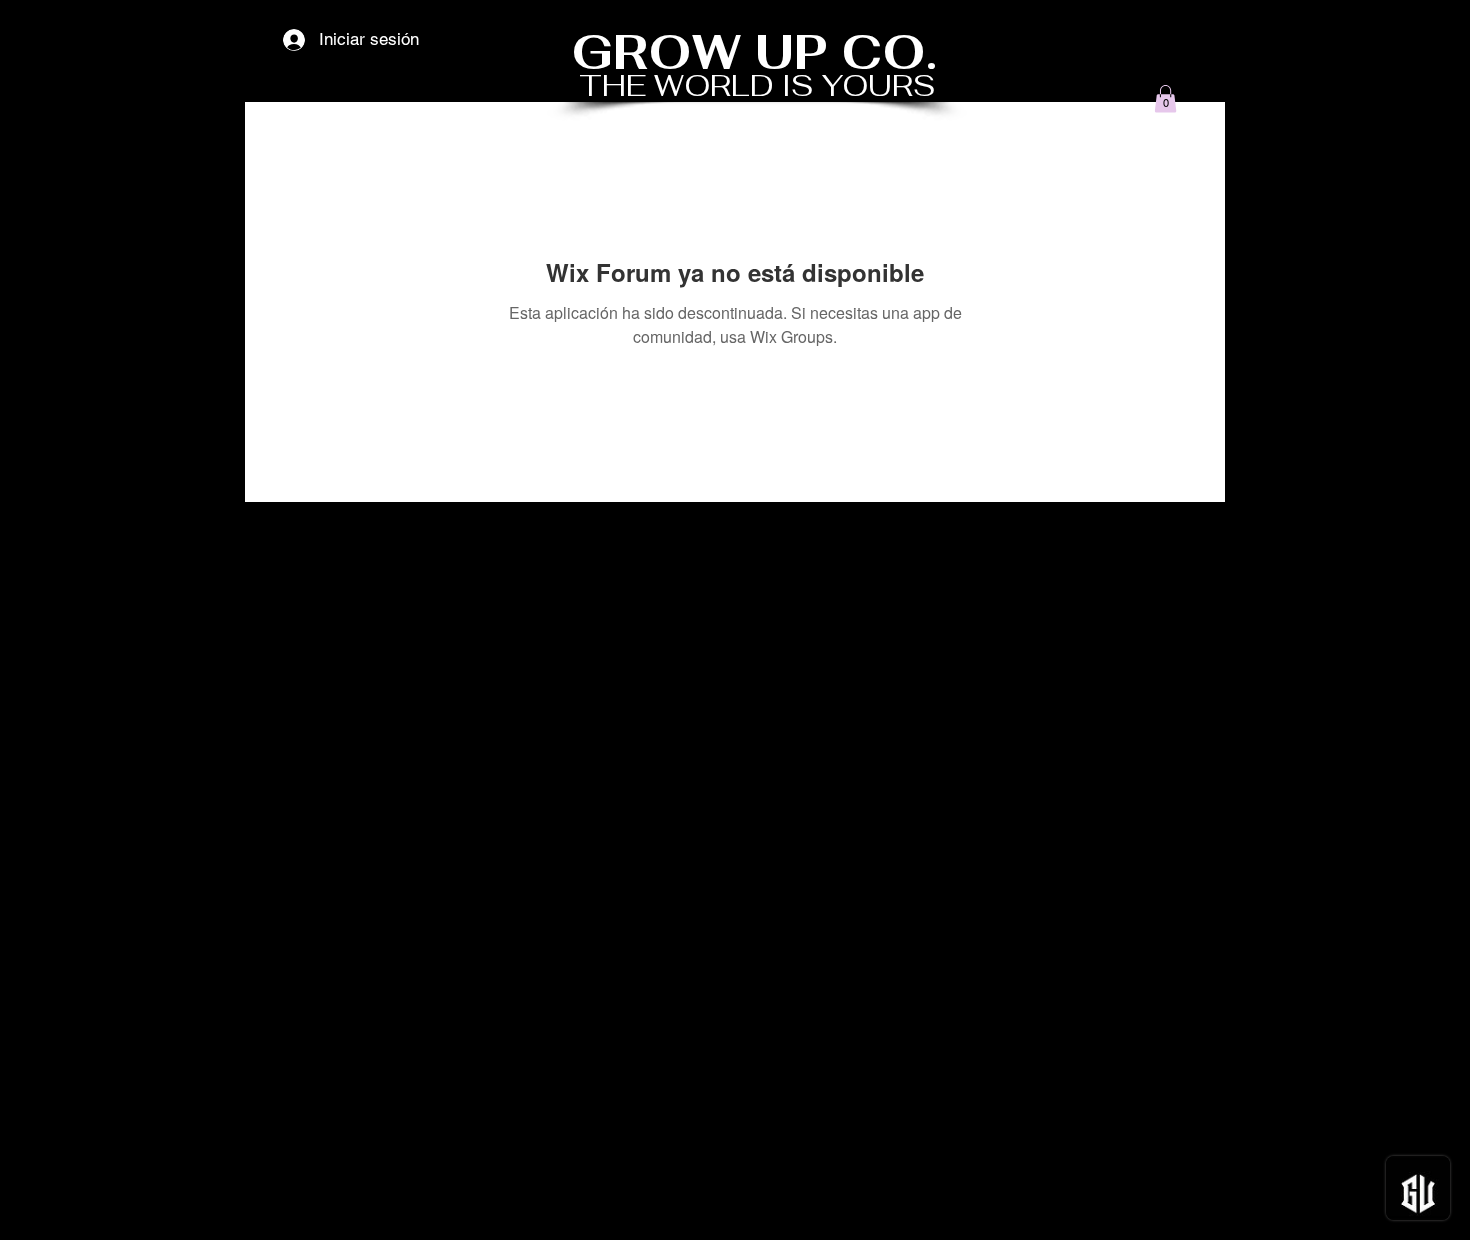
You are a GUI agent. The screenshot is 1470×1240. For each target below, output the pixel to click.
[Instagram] (1204, 1207)
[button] (1165, 98)
